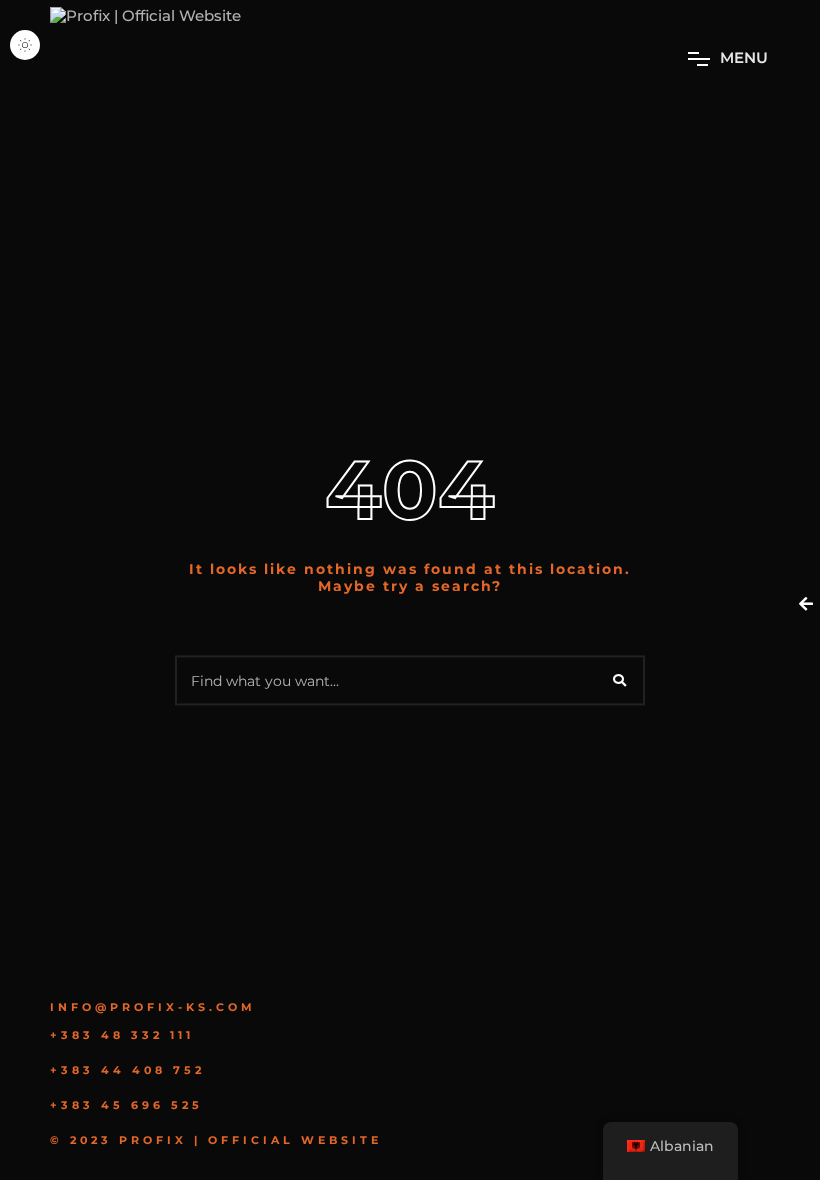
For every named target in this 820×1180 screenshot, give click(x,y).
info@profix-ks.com (153, 1007)
